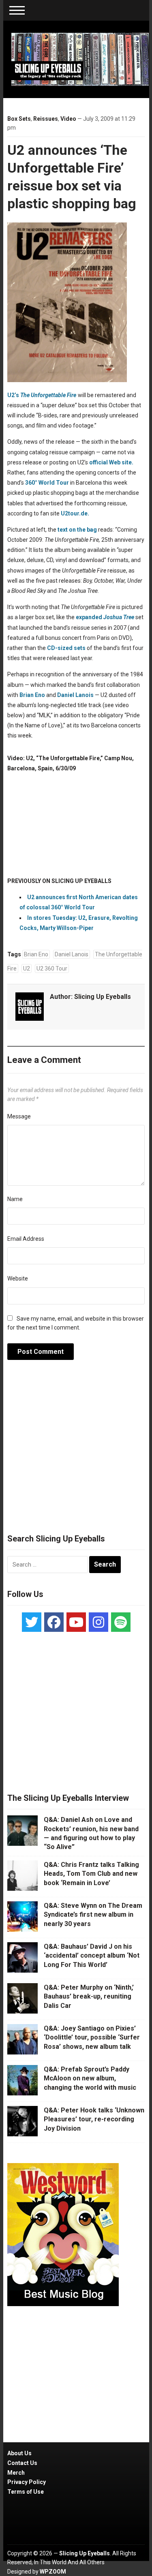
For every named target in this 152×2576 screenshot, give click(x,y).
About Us (19, 2453)
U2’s (13, 395)
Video (68, 119)
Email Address (26, 1239)
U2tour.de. (75, 513)
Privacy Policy (27, 2482)
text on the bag (77, 530)
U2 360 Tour (52, 968)
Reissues (46, 119)
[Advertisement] (76, 1451)
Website (18, 1278)
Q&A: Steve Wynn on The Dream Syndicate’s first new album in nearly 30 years (93, 1915)
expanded (105, 617)
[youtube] (76, 1622)
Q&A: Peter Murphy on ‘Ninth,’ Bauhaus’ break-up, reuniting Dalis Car (89, 1997)
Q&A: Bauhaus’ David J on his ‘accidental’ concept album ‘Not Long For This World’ (92, 1956)
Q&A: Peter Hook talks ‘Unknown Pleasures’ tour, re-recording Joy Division (94, 2119)
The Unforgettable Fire (48, 395)
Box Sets (19, 119)
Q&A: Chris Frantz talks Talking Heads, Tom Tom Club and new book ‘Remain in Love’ (91, 1874)
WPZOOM (53, 2572)
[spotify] (121, 1622)
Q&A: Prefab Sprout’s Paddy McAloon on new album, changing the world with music (90, 2078)
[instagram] (98, 1622)
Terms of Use (26, 2492)
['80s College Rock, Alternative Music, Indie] (80, 59)
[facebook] (54, 1622)
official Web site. (111, 462)
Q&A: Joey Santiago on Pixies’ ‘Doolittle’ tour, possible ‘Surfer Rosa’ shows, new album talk (92, 2037)
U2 (27, 968)
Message (19, 1116)
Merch (16, 2473)
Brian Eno (32, 695)
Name (15, 1199)
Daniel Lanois (75, 695)
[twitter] (32, 1622)
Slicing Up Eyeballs (103, 997)
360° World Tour (47, 483)
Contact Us (22, 2463)
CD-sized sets (66, 648)
